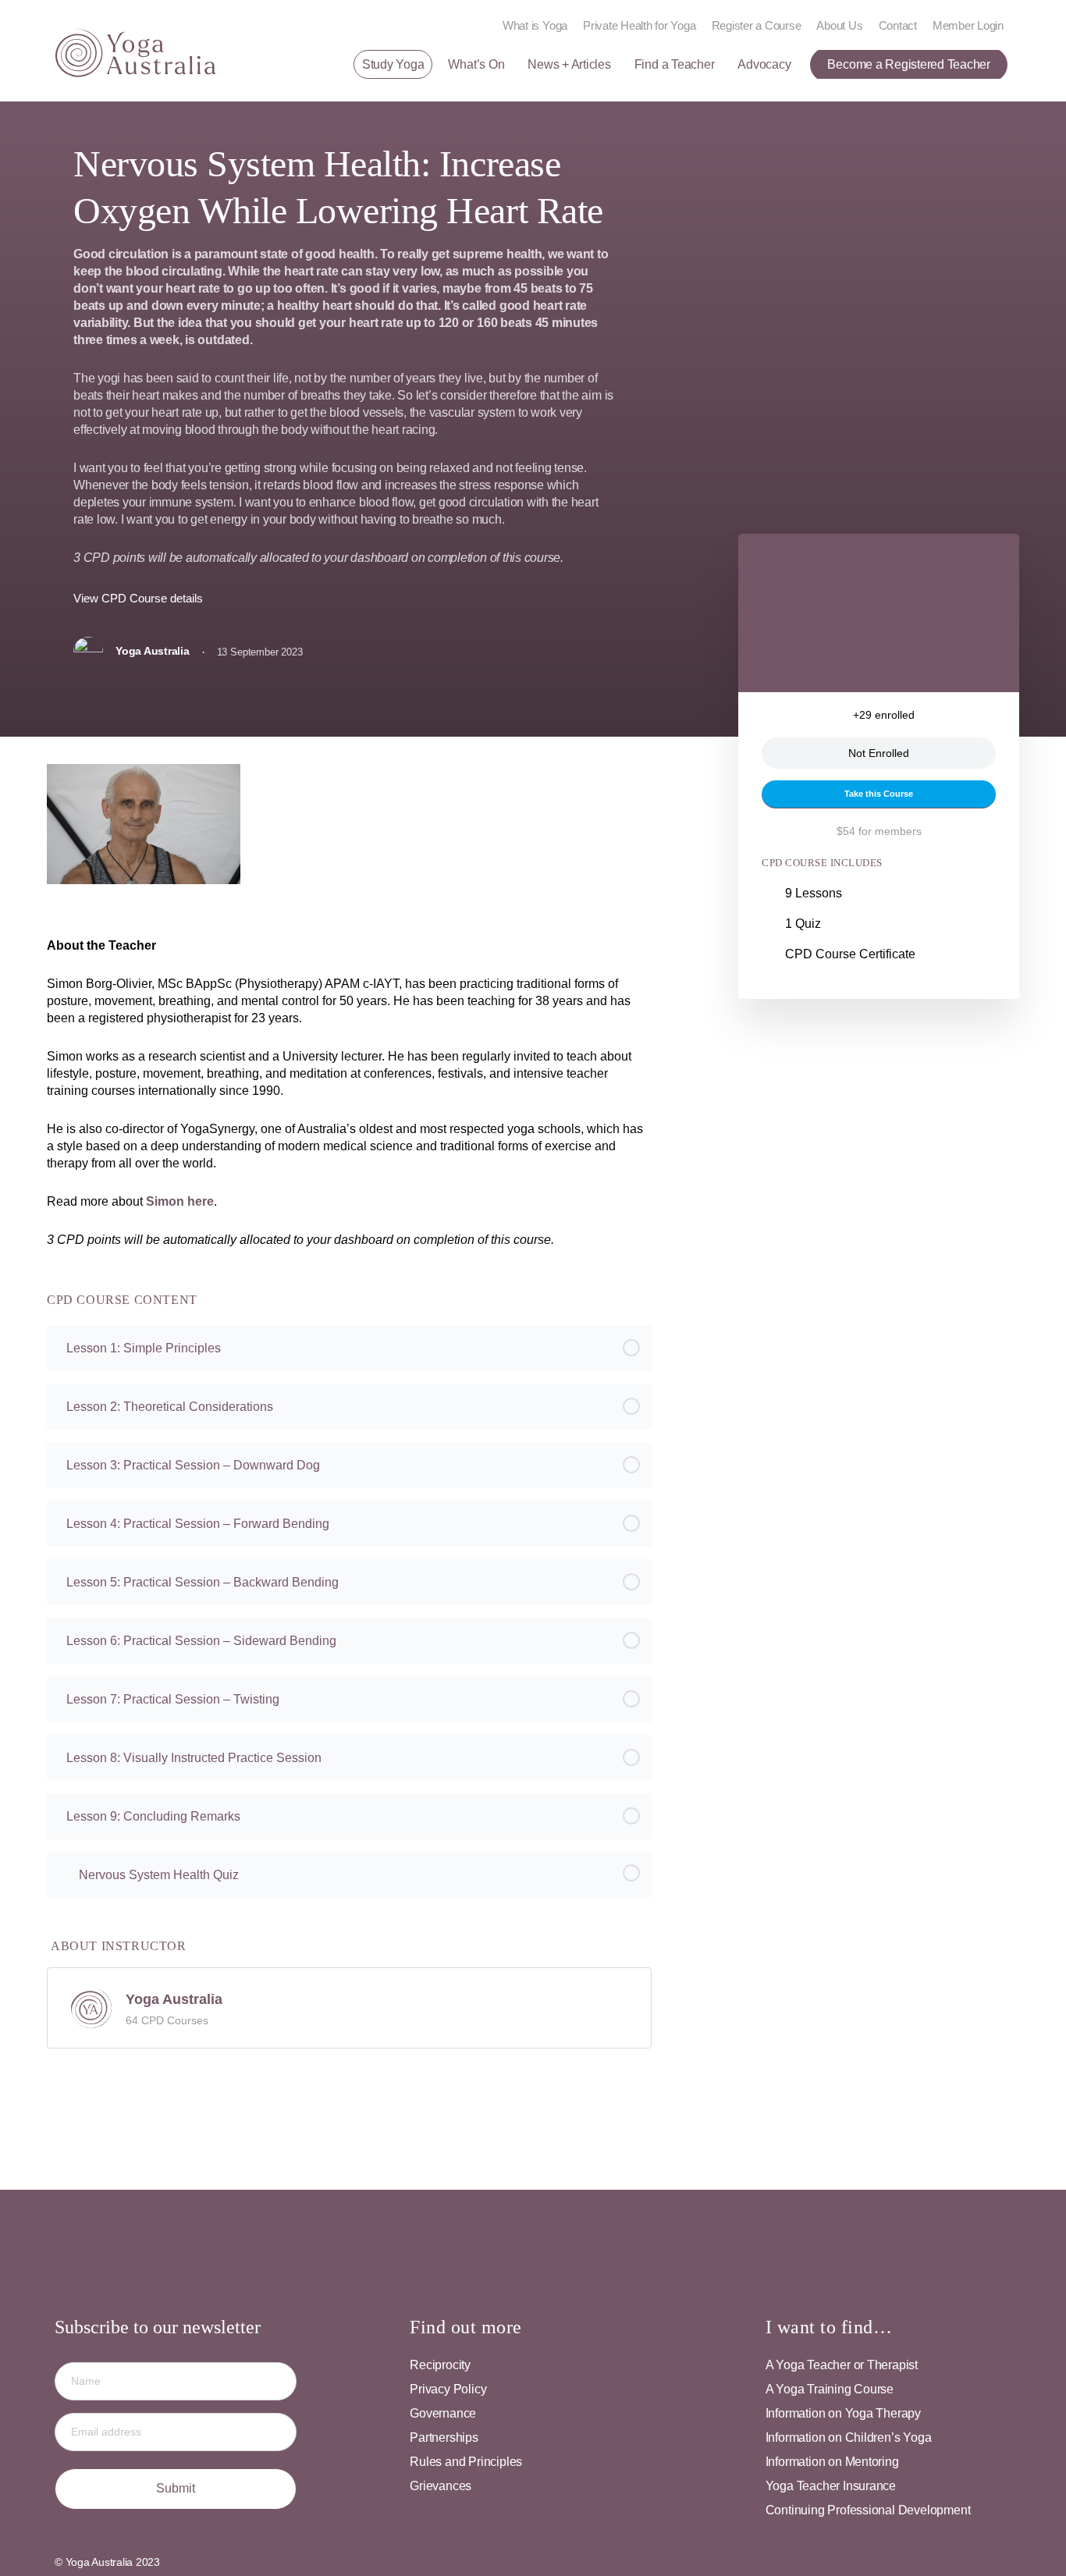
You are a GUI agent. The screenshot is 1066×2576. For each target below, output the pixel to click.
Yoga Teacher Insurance (831, 2486)
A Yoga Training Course (830, 2389)
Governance (443, 2413)
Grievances (441, 2486)
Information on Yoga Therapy (843, 2413)
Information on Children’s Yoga (849, 2437)
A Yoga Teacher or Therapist (842, 2365)
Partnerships (444, 2437)
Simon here (180, 1201)
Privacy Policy (448, 2389)
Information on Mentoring (832, 2462)
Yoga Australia (174, 1999)
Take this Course (879, 794)
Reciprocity (440, 2365)
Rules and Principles (466, 2462)
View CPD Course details (140, 598)
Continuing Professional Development (868, 2510)
